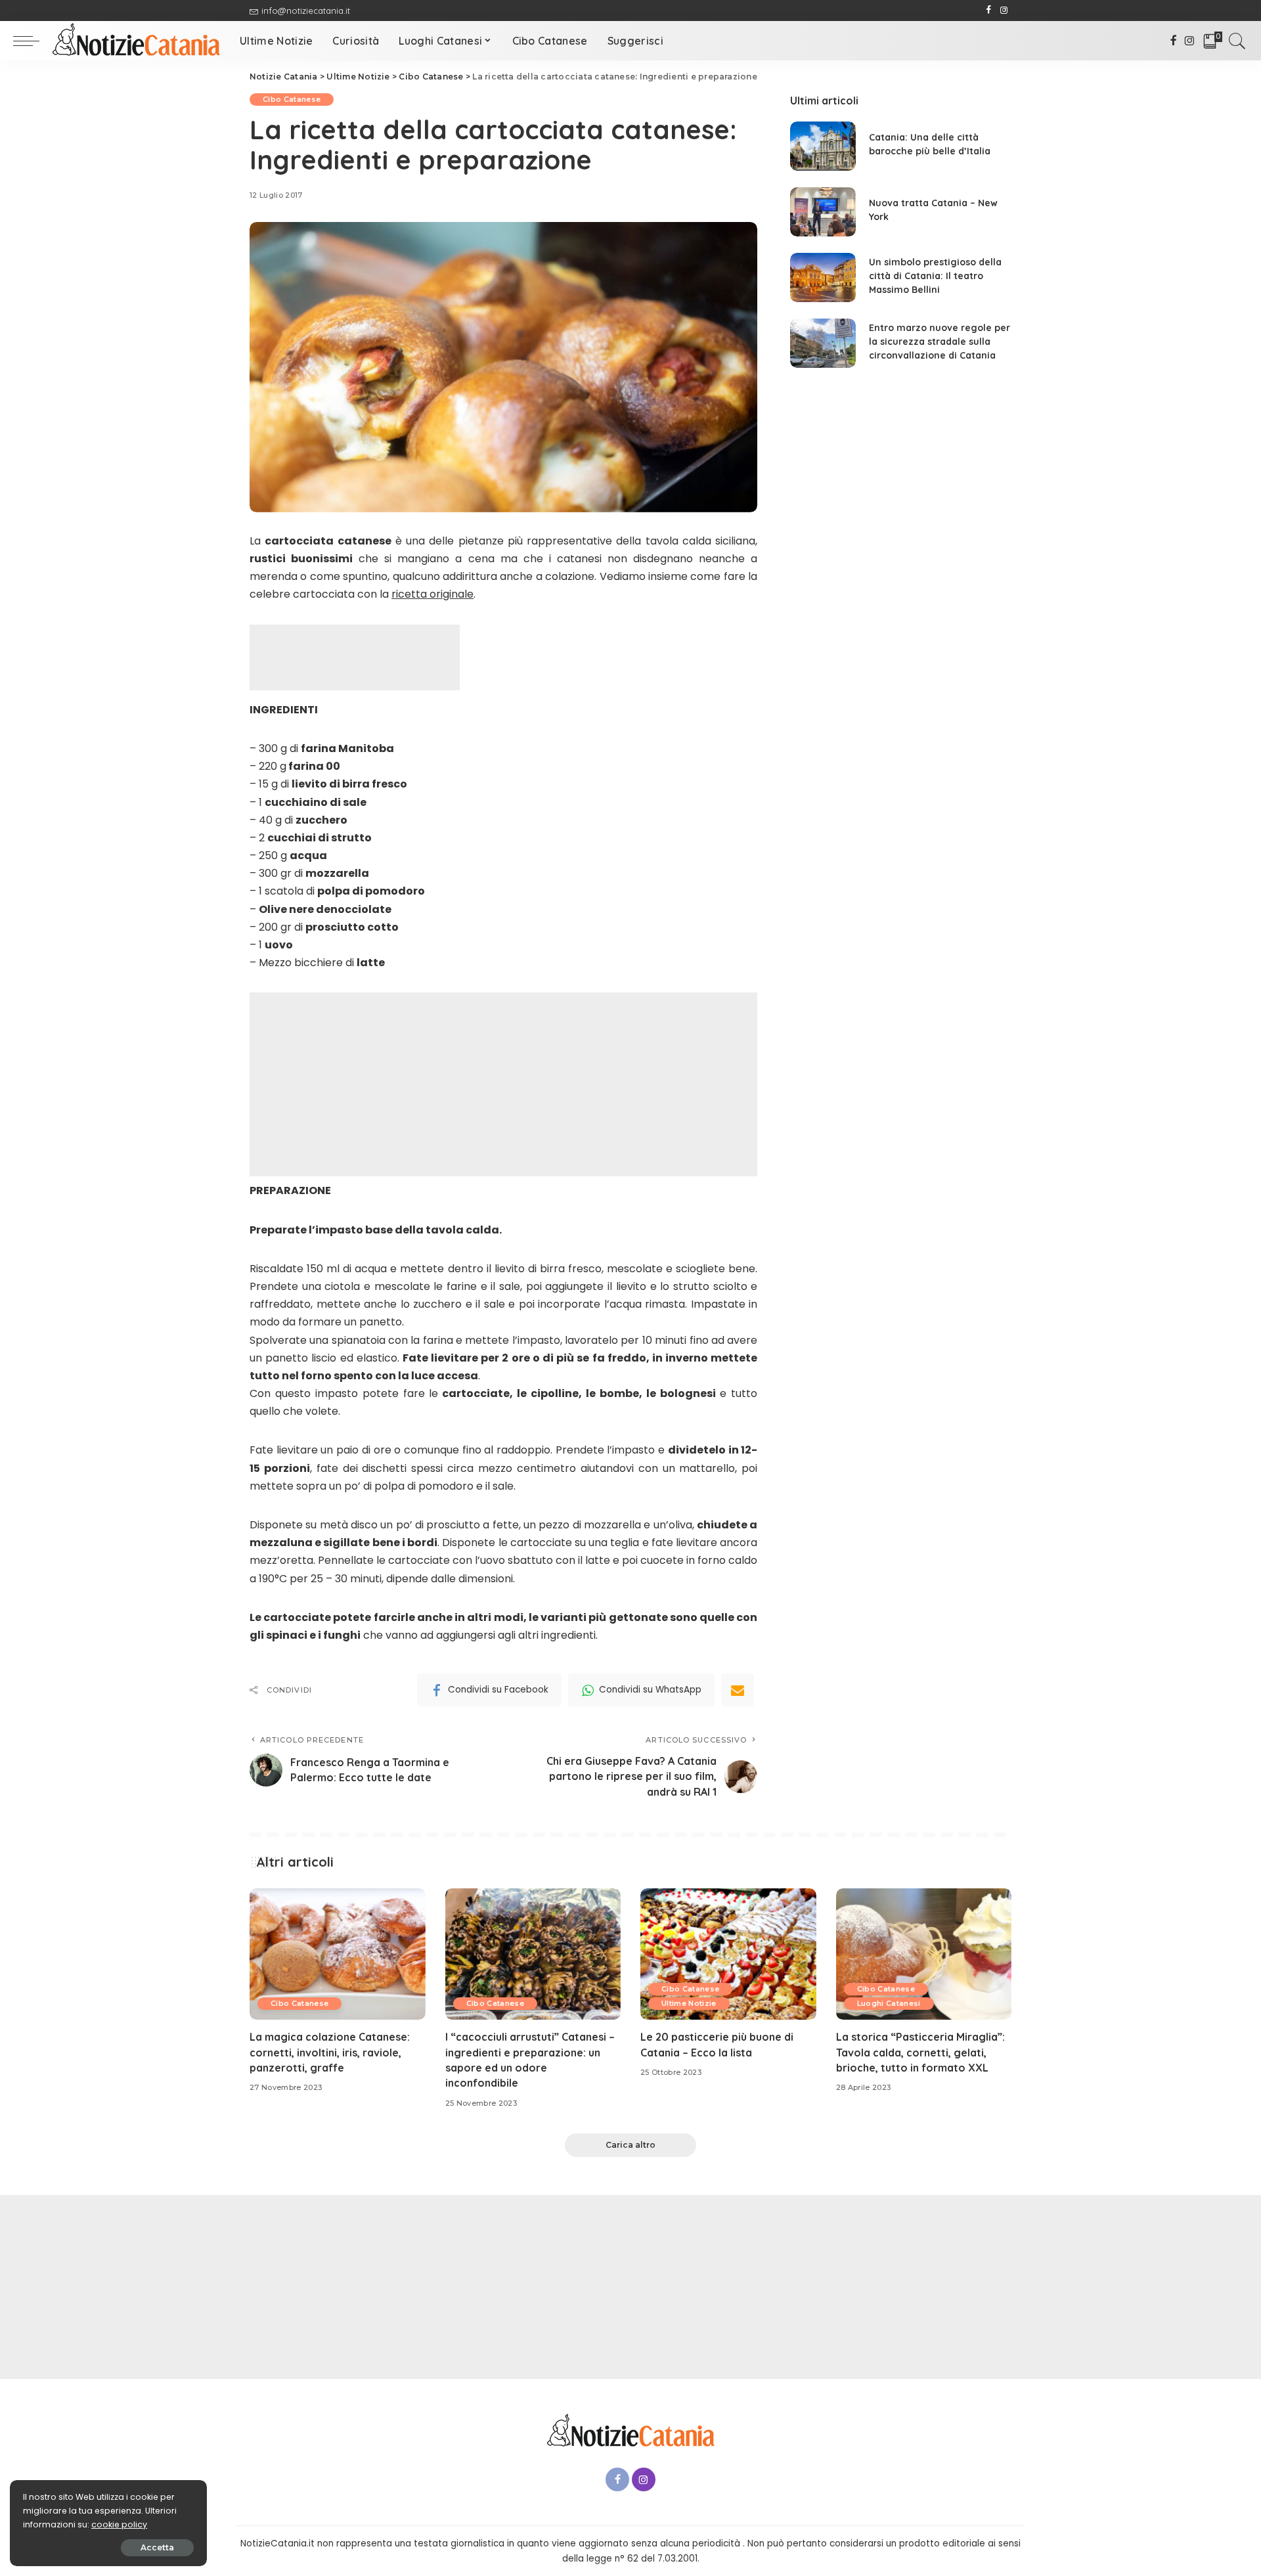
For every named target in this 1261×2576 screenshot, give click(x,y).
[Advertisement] (355, 657)
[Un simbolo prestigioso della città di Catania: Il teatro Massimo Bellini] (823, 278)
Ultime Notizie (689, 2003)
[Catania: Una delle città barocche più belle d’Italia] (823, 146)
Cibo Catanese (292, 99)
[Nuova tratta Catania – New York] (823, 212)
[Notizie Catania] (136, 41)
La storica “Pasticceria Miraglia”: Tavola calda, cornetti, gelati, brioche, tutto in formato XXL (920, 2052)
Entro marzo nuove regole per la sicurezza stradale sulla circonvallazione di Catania (940, 342)
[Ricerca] (1237, 41)
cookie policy (119, 2524)
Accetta (157, 2547)
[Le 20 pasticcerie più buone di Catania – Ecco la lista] (728, 1954)
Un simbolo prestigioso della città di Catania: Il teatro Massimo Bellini (935, 276)
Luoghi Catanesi (889, 2003)
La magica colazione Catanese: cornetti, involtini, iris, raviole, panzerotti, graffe (330, 2052)
